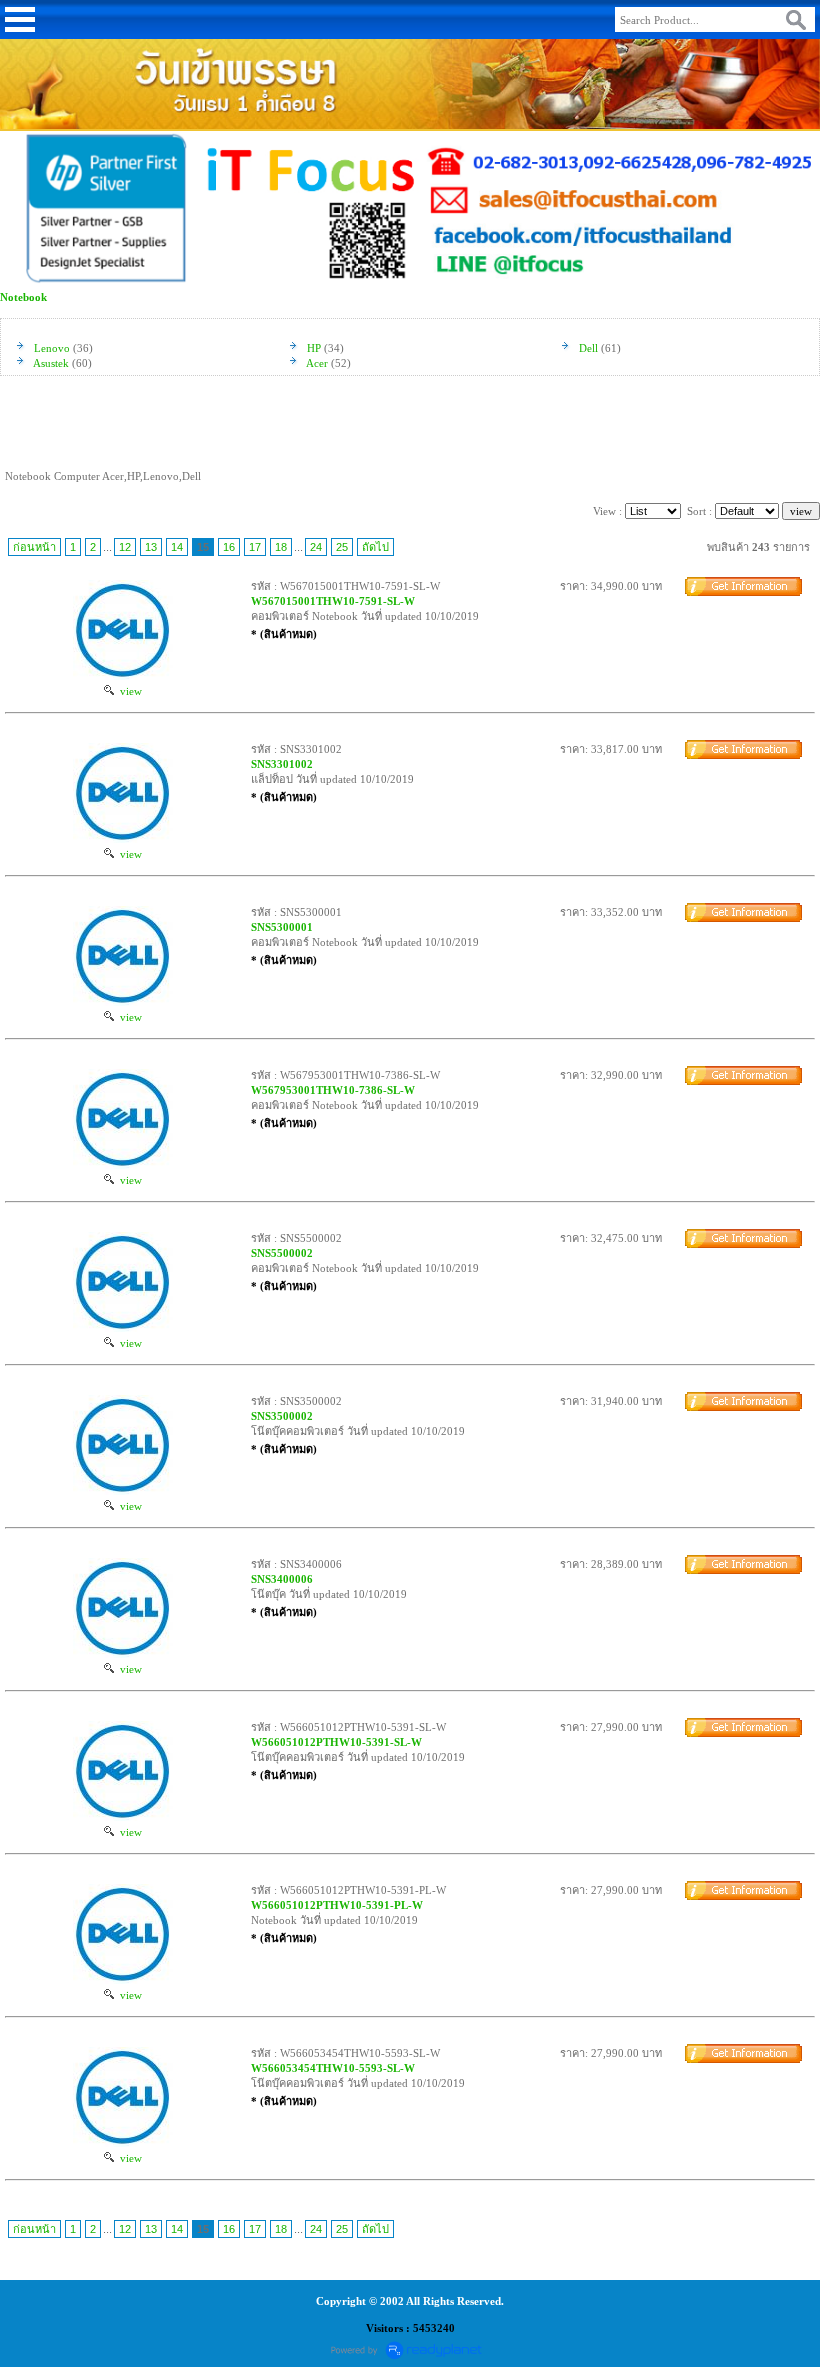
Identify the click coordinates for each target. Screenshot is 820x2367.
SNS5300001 (282, 927)
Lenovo (52, 348)
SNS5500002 (282, 1253)
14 (177, 547)
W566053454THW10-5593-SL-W (333, 2068)
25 (342, 547)
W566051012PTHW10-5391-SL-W (336, 1742)
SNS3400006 (282, 1579)
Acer (317, 363)
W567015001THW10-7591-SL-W (333, 601)
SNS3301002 (282, 764)
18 (281, 547)
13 (151, 547)
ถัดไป (375, 547)
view (128, 691)
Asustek (51, 363)
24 (316, 547)
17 (255, 547)
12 (125, 547)
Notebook (23, 297)
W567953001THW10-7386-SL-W (333, 1090)
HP (314, 348)
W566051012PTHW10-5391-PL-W (337, 1905)
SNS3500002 (282, 1416)
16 (229, 547)
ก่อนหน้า (34, 547)
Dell (588, 348)
